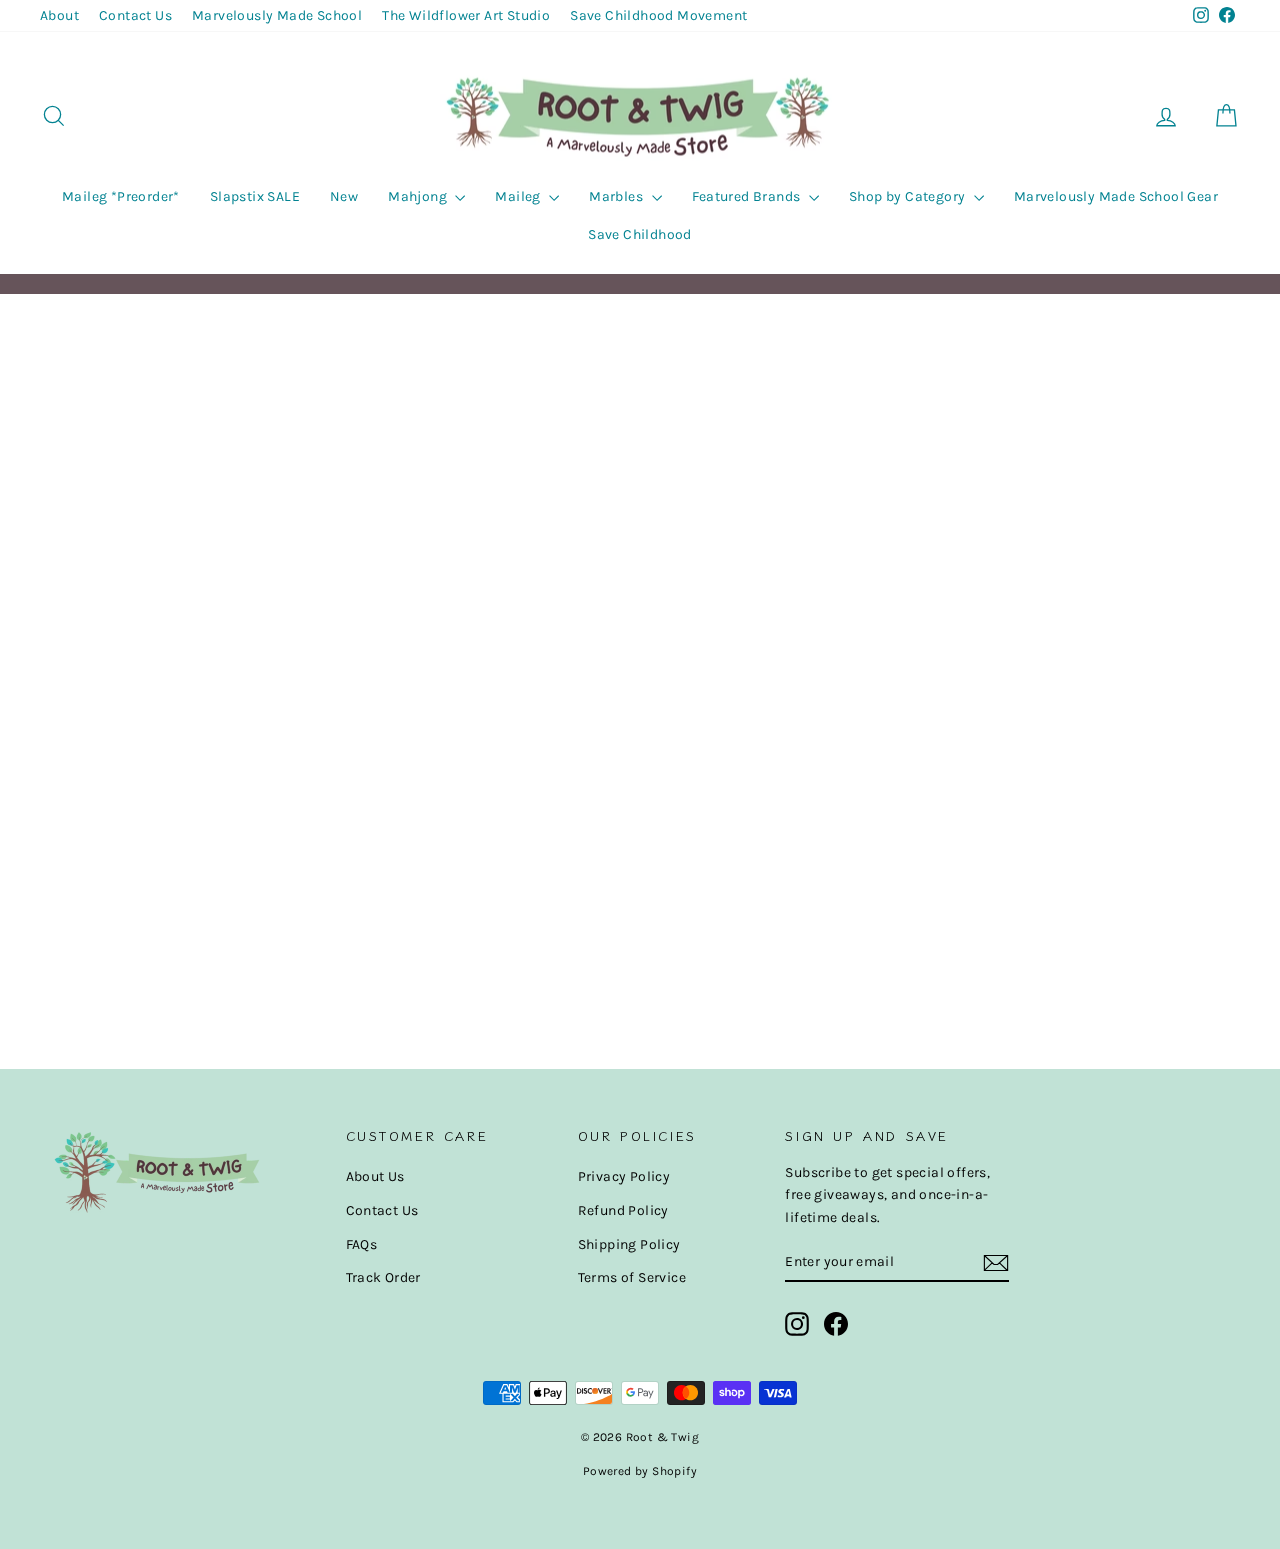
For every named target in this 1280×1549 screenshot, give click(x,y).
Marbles (617, 196)
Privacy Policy (624, 1176)
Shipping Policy (629, 1244)
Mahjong (419, 196)
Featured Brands (748, 196)
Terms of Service (632, 1277)
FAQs (362, 1244)
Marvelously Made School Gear (1116, 196)
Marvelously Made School (277, 15)
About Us (375, 1176)
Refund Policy (623, 1210)
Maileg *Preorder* (121, 196)
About (59, 15)
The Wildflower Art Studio (466, 15)
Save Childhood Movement (658, 15)
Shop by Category (909, 196)
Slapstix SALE (255, 196)
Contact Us (135, 15)
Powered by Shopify (640, 1471)
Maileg (519, 196)
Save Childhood (640, 234)
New (344, 196)
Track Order (383, 1277)
